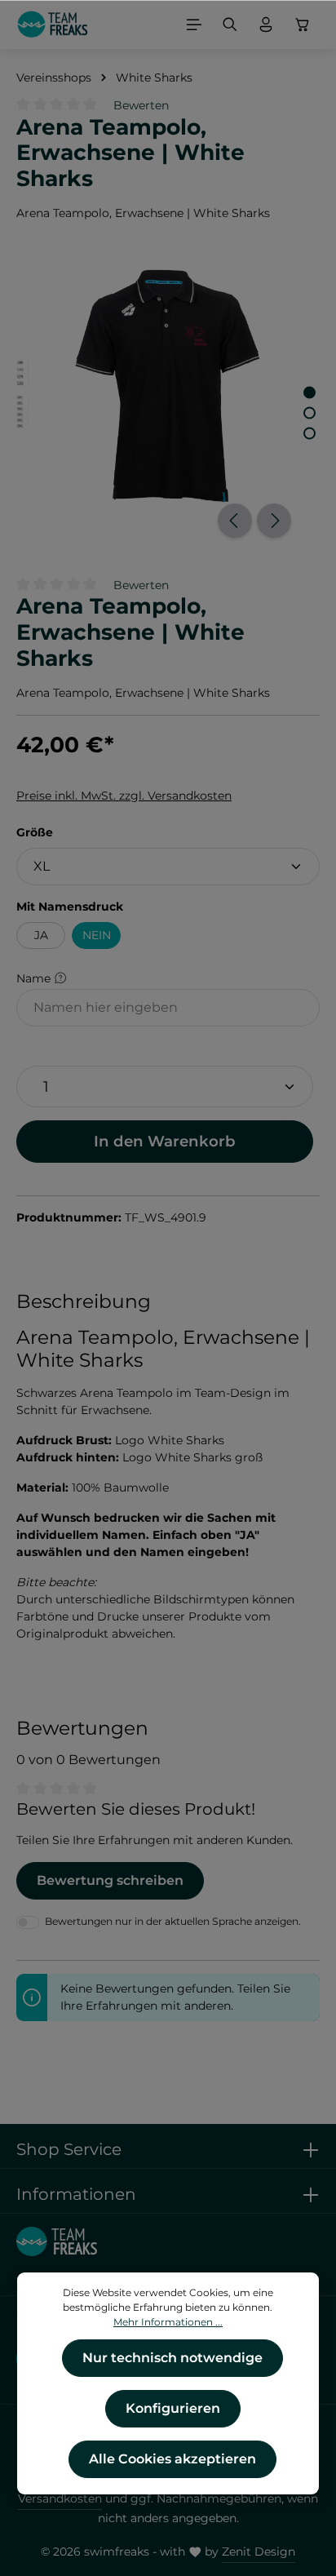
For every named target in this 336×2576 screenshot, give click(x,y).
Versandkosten (60, 2498)
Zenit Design (259, 2552)
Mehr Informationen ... (168, 2322)
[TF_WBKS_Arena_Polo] (168, 386)
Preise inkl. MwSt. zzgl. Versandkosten (124, 796)
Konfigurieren (173, 2408)
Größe (35, 832)
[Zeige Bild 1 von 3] (309, 393)
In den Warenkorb (165, 1141)
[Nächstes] (274, 521)
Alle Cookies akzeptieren (172, 2459)
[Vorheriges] (235, 521)
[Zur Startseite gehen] (53, 24)
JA (41, 935)
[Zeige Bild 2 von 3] (309, 413)
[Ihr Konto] (266, 24)
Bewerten (141, 105)
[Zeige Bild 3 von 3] (309, 434)
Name (35, 978)
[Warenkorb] (303, 24)
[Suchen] (230, 24)
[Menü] (194, 24)
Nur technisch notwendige (172, 2358)
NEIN (97, 935)
